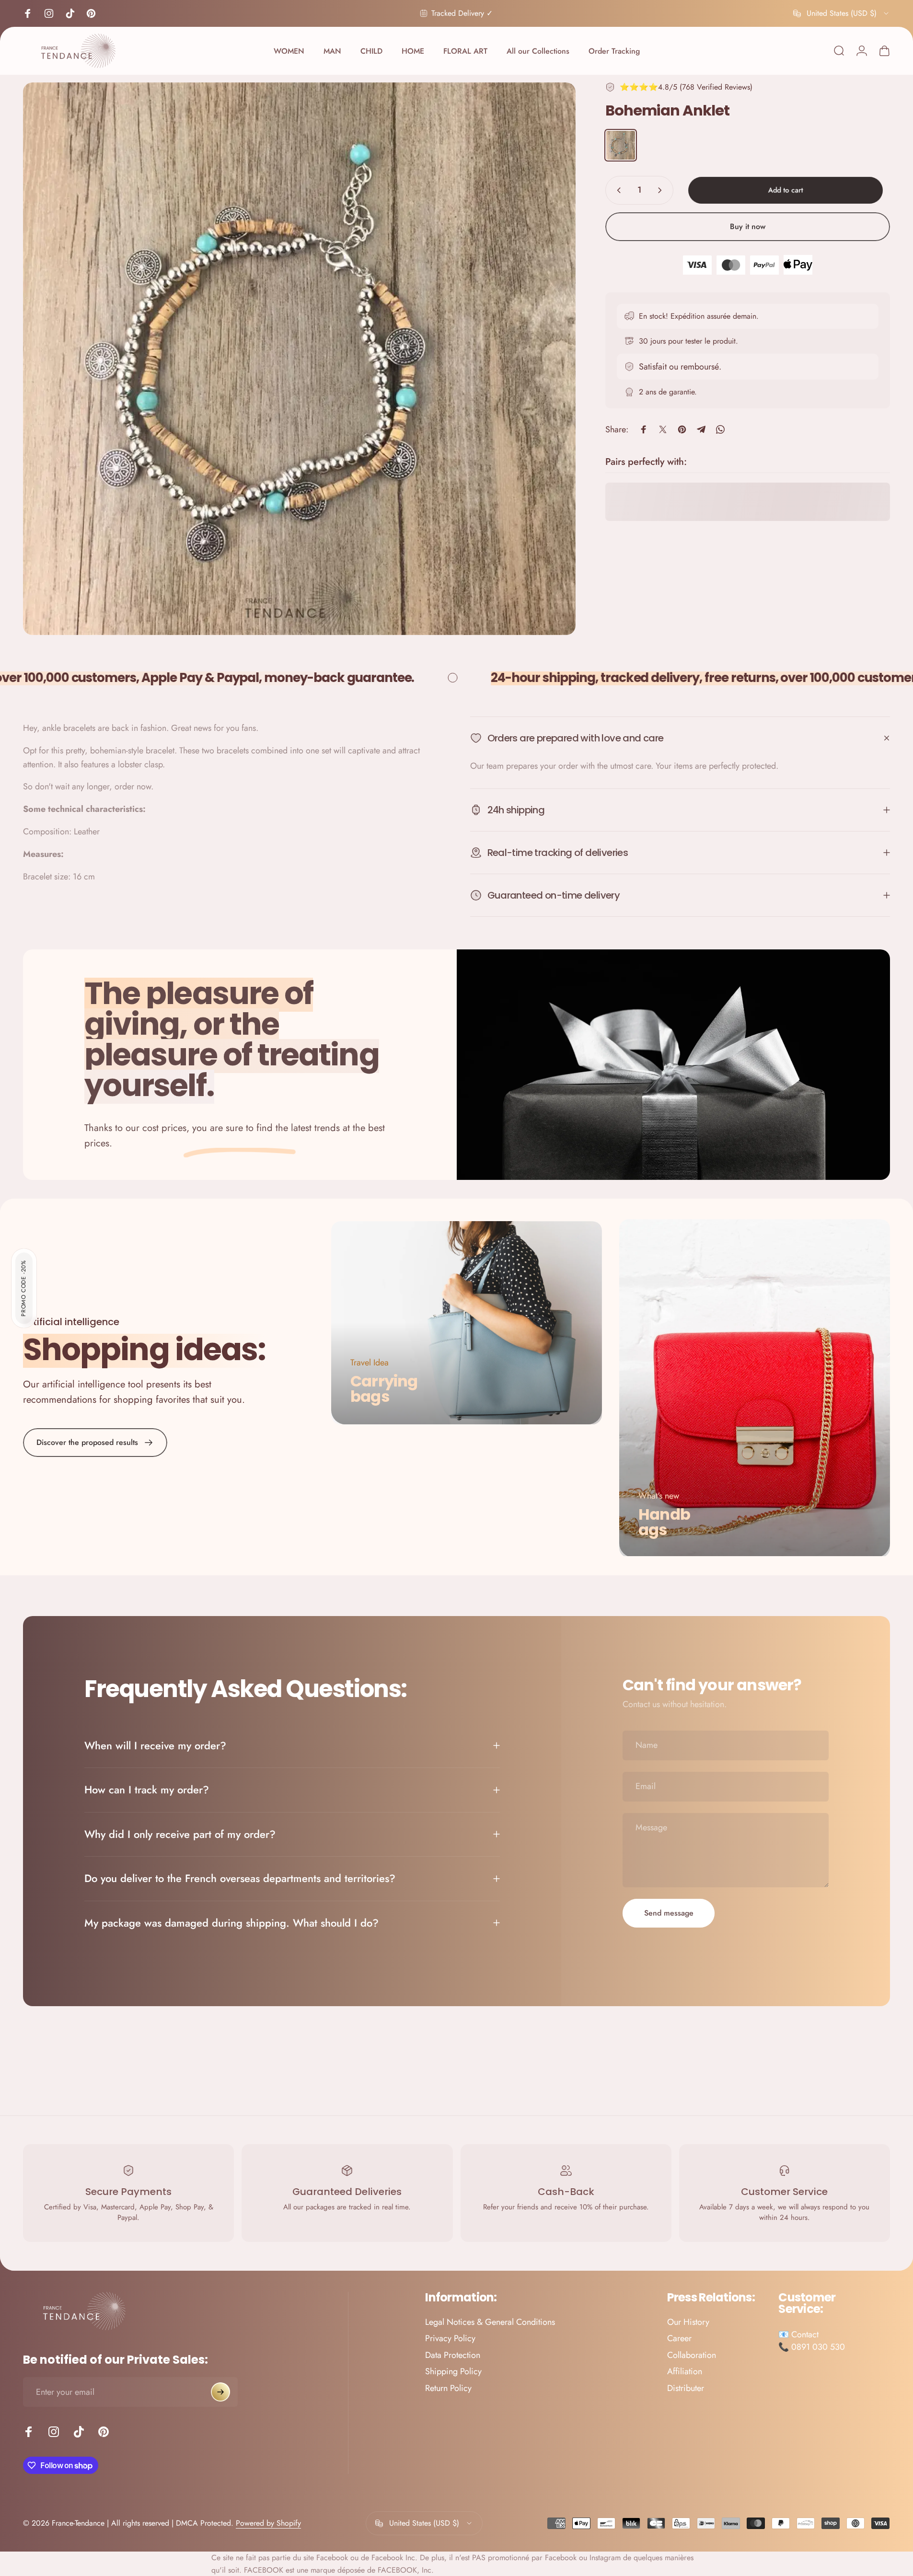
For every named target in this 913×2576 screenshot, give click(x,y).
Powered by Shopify (268, 2523)
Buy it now (748, 226)
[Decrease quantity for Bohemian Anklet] (617, 190)
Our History (688, 2322)
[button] (24, 1288)
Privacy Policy (450, 2339)
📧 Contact (798, 2334)
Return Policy (448, 2388)
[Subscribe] (220, 2392)
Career (679, 2339)
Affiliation (685, 2372)
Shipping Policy (453, 2372)
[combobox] (842, 13)
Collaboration (692, 2355)
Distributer (686, 2388)
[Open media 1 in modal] (299, 359)
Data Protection (453, 2355)
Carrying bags (384, 1389)
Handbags (664, 1522)
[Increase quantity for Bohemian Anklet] (662, 190)
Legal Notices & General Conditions (490, 2322)
